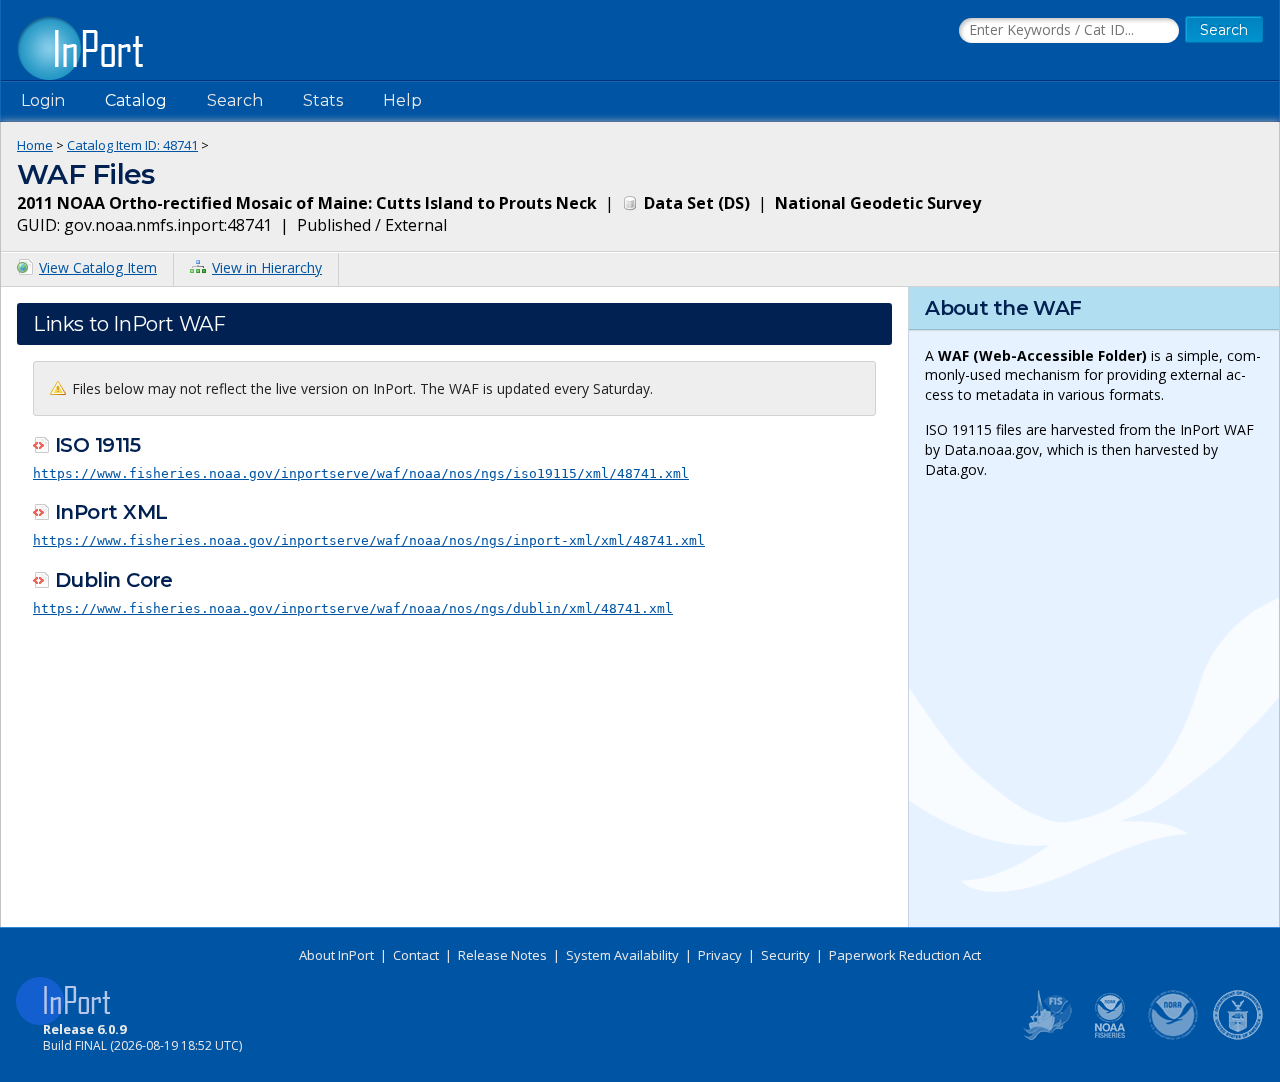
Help (402, 100)
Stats (323, 100)
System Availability (622, 955)
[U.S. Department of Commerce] (1238, 1036)
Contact (416, 955)
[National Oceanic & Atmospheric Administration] (1174, 1036)
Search (235, 100)
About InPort (336, 955)
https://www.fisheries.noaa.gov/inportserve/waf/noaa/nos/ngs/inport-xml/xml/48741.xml (369, 540)
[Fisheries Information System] (1046, 1036)
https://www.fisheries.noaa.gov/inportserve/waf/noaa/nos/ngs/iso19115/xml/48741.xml (361, 473)
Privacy (720, 955)
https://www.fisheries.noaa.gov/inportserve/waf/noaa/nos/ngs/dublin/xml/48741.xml (353, 608)
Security (785, 955)
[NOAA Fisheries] (1110, 1036)
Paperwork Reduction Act (905, 955)
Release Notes (502, 955)
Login (43, 100)
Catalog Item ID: (132, 145)
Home (35, 145)
